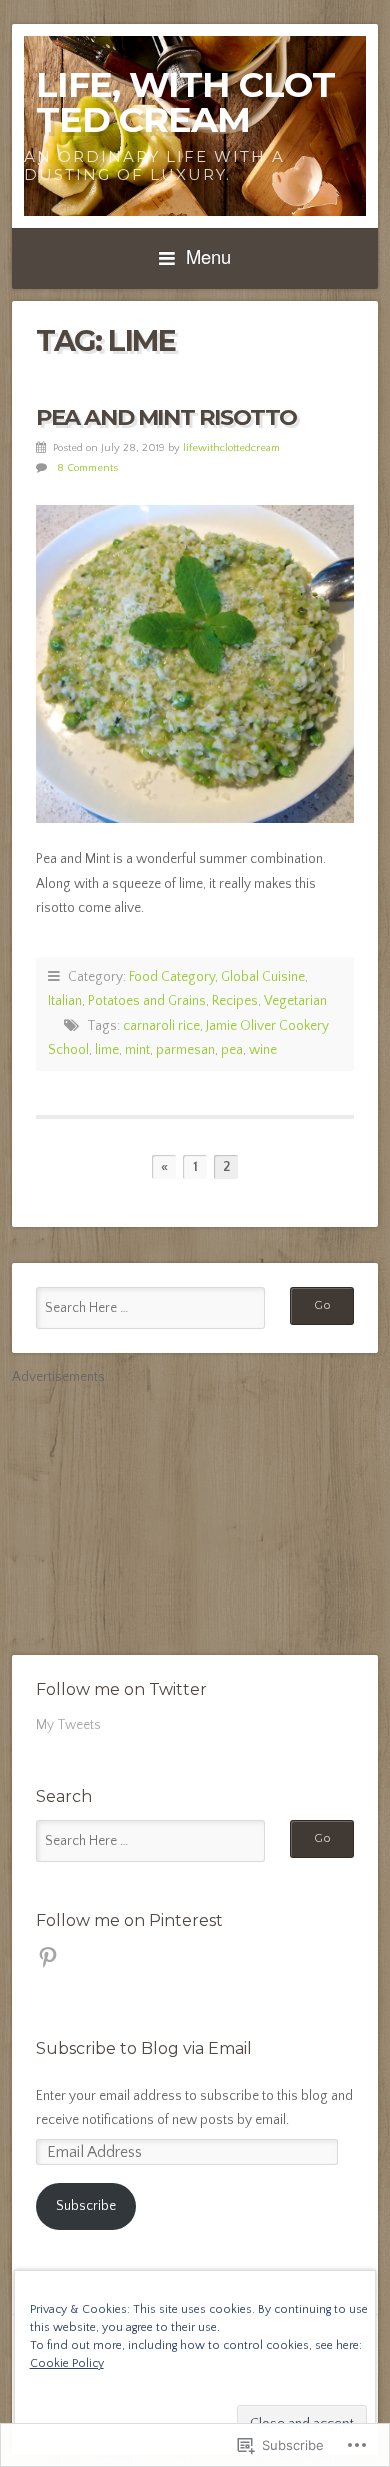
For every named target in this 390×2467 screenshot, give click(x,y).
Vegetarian (295, 1001)
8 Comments (87, 468)
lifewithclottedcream (231, 448)
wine (263, 1050)
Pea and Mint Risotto (166, 417)
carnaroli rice (161, 1026)
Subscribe (86, 2206)
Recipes (235, 1001)
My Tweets (68, 1725)
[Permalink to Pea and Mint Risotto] (195, 664)
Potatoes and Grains (147, 1001)
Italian (65, 1001)
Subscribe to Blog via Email (144, 2048)
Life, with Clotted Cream (185, 102)
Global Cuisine (263, 977)
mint (137, 1050)
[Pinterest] (48, 1957)
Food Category (172, 977)
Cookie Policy (67, 2363)
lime (107, 1050)
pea (232, 1050)
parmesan (185, 1050)
